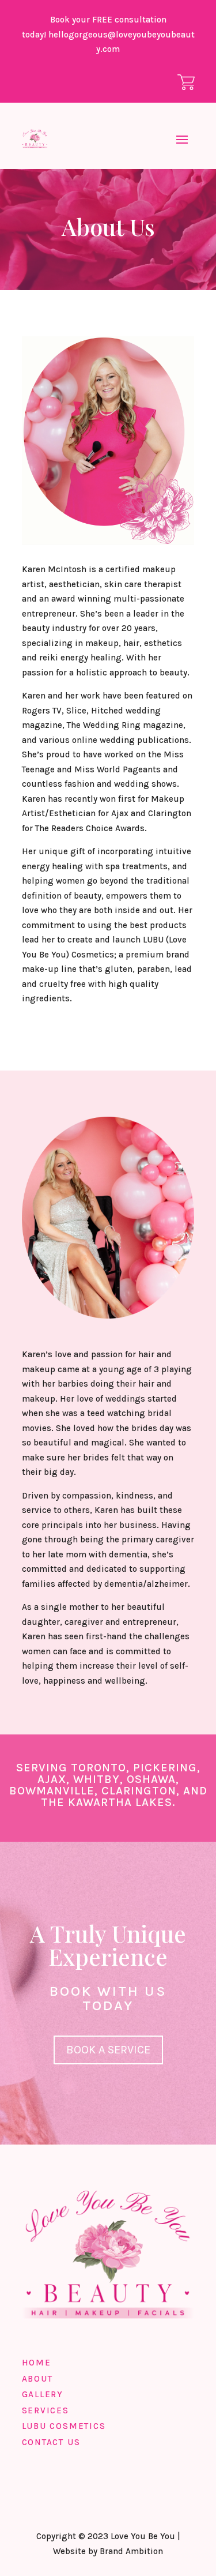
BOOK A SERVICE (108, 2050)
